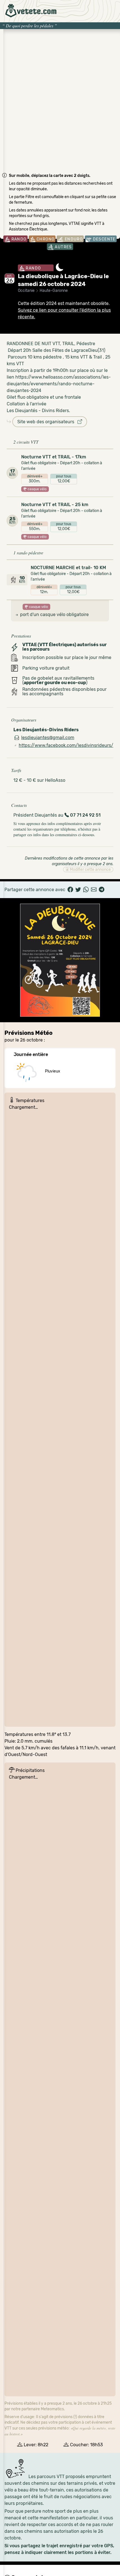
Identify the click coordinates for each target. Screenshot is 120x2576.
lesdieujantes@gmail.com (48, 738)
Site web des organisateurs (47, 422)
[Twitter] (78, 890)
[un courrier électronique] (94, 890)
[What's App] (86, 890)
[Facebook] (70, 890)
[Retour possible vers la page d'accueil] (31, 11)
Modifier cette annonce (90, 870)
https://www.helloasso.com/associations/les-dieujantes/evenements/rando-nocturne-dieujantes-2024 (59, 384)
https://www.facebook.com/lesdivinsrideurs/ (66, 745)
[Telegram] (102, 890)
